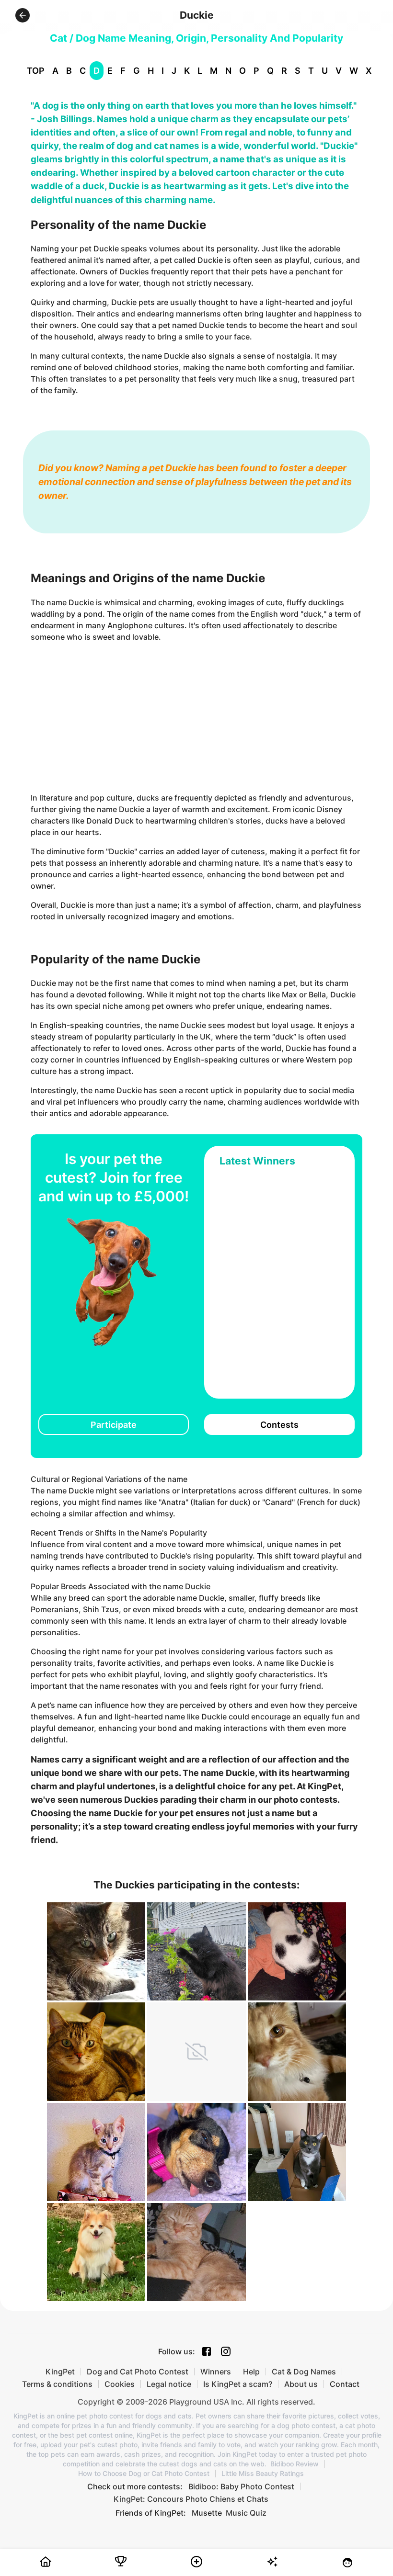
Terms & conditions (57, 2384)
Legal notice (169, 2384)
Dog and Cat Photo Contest (138, 2372)
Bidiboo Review (295, 2464)
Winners (216, 2372)
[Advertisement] (196, 717)
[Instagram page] (226, 2351)
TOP (36, 71)
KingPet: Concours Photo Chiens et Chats (191, 2499)
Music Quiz (246, 2513)
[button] (23, 15)
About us (301, 2384)
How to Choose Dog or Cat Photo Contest (144, 2474)
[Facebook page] (207, 2351)
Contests (279, 1425)
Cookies (120, 2384)
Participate (114, 1425)
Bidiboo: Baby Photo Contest (241, 2486)
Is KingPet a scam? (238, 2384)
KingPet (60, 2372)
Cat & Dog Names (304, 2372)
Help (251, 2372)
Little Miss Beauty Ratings (263, 2474)
